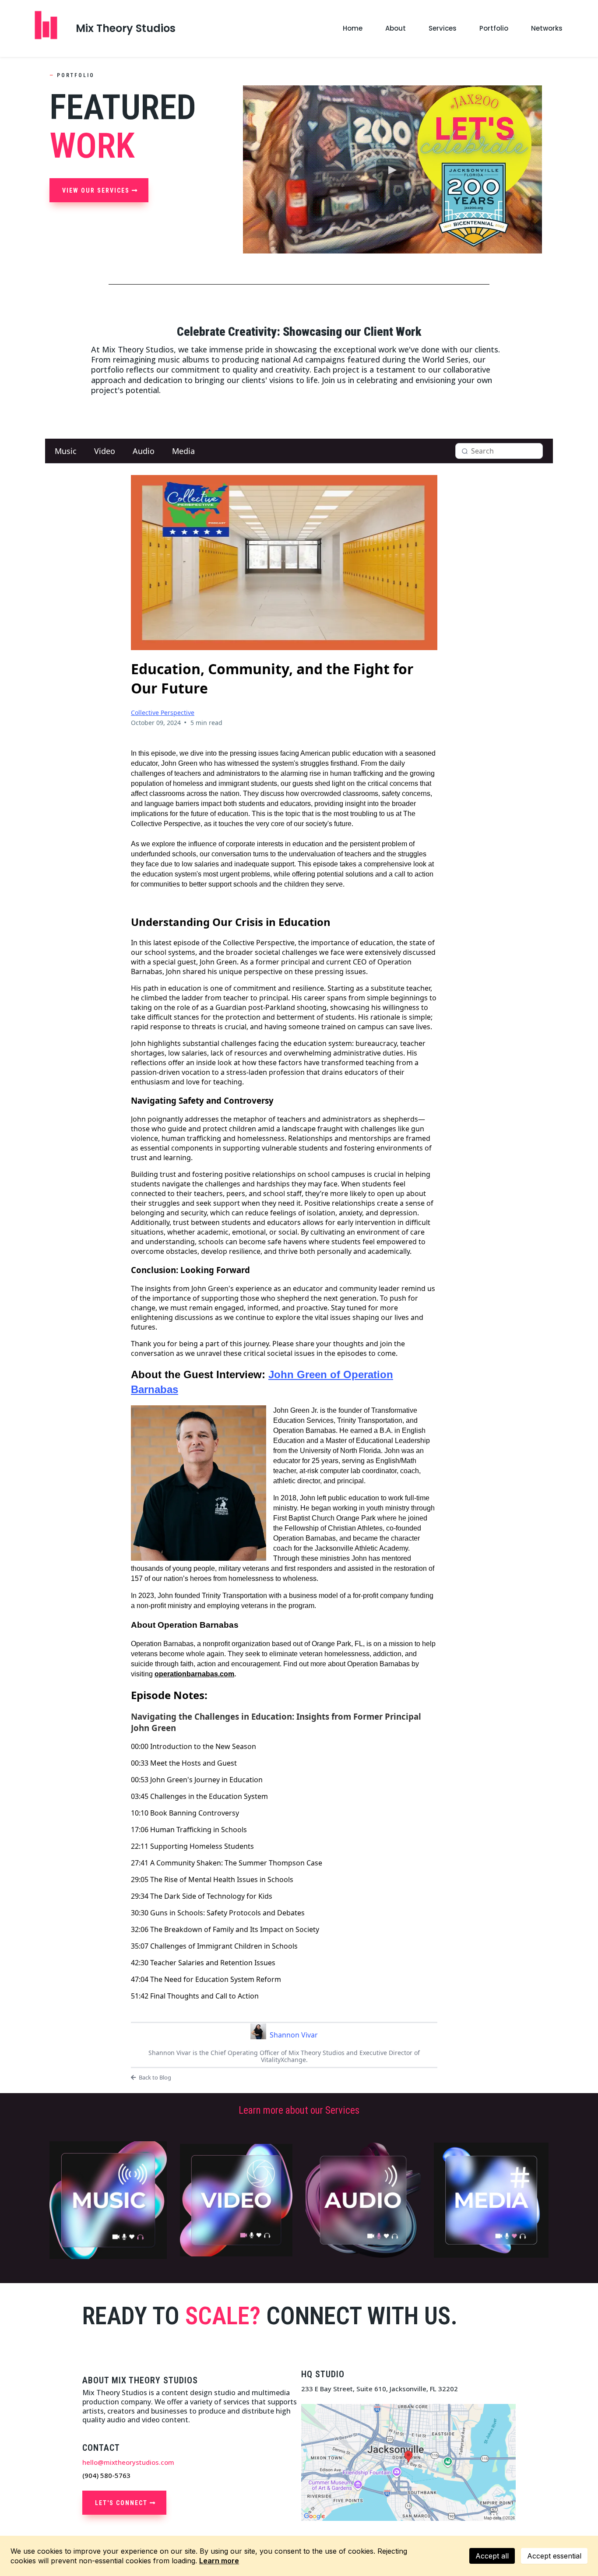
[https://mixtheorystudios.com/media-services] (491, 2200)
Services (443, 28)
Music (66, 451)
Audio (144, 451)
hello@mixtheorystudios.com (128, 2462)
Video (105, 451)
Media (183, 451)
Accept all (492, 2556)
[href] (408, 2462)
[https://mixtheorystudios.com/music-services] (108, 2200)
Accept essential (554, 2556)
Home (353, 28)
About (396, 28)
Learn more (219, 2561)
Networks (547, 28)
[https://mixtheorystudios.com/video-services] (236, 2200)
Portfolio (494, 28)
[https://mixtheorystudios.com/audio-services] (363, 2200)
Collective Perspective (163, 713)
